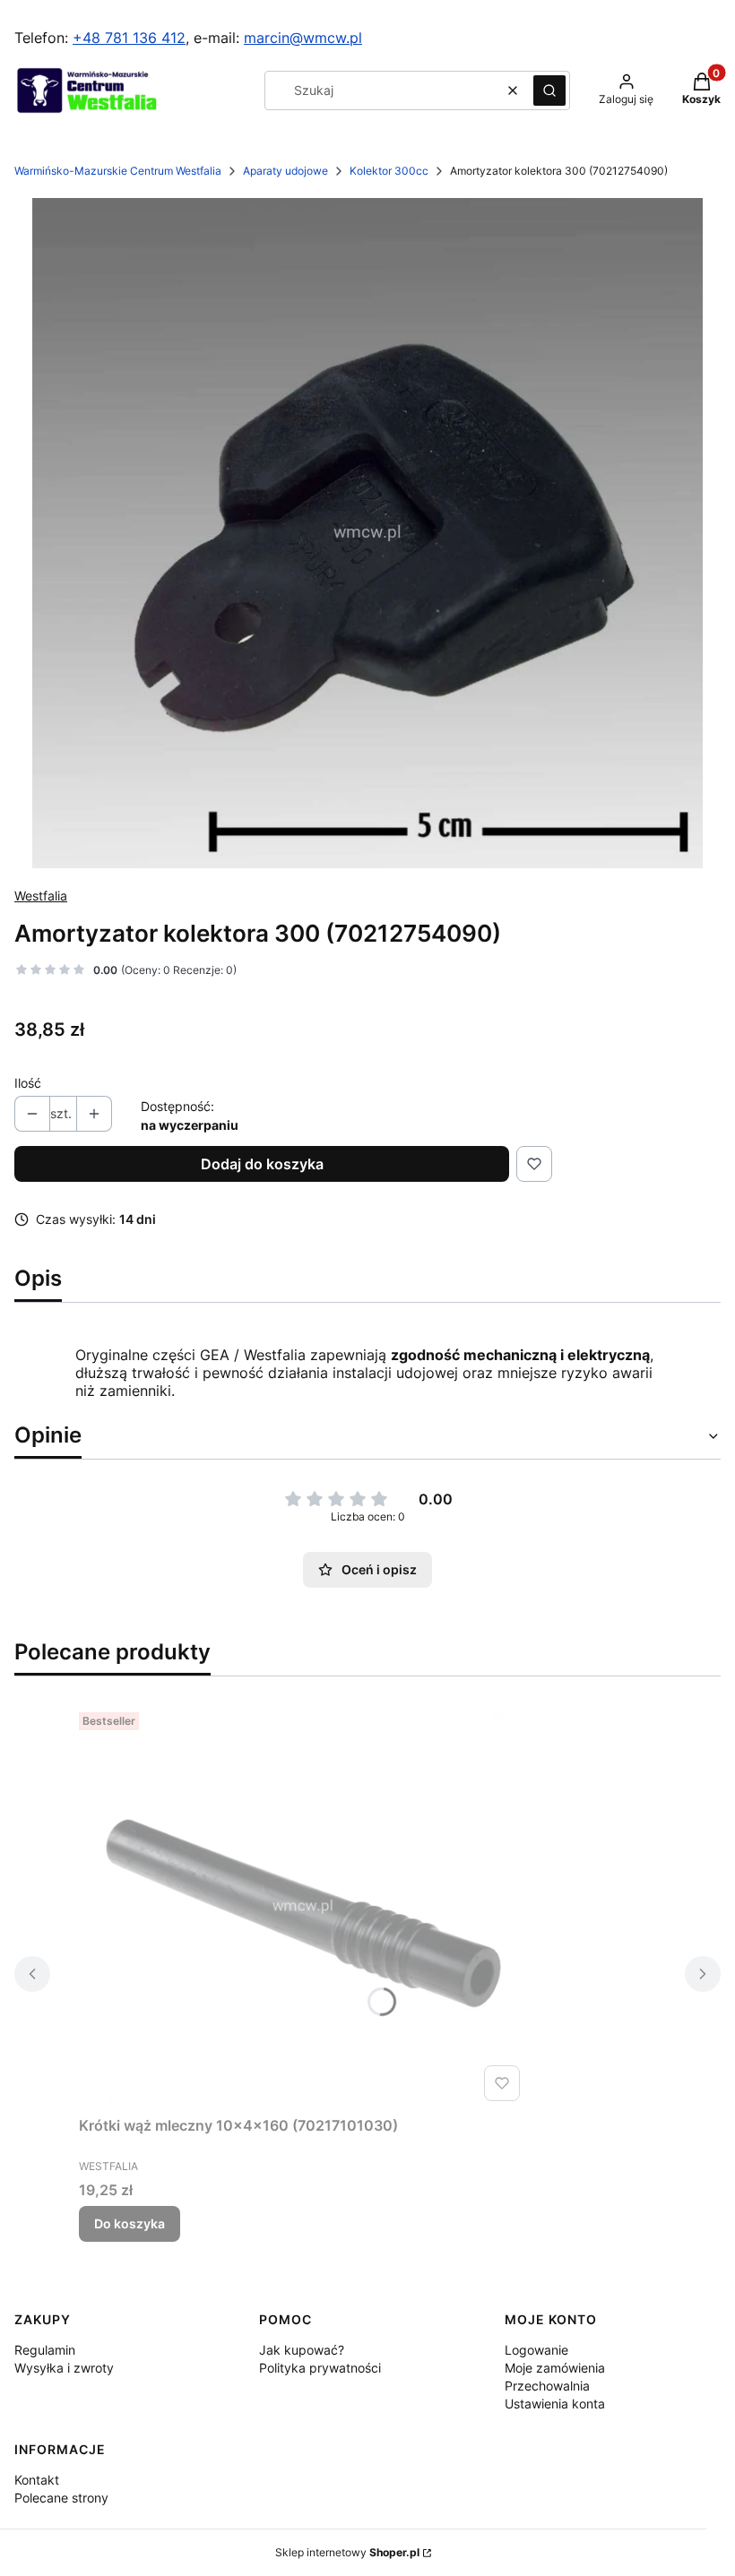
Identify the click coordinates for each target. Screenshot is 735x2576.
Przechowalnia (547, 2386)
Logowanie (536, 2350)
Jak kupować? (302, 2350)
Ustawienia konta (555, 2404)
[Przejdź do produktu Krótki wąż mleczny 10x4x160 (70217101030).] (303, 1907)
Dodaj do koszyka (262, 1164)
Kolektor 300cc (389, 171)
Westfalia (41, 896)
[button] (549, 90)
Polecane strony (61, 2498)
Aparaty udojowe (285, 171)
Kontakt (37, 2480)
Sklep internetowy (347, 2552)
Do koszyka (130, 2223)
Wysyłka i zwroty (64, 2368)
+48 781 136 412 (129, 38)
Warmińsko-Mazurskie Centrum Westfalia (118, 171)
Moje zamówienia (555, 2368)
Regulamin (45, 2350)
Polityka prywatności (320, 2368)
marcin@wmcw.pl (303, 38)
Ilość (28, 1083)
